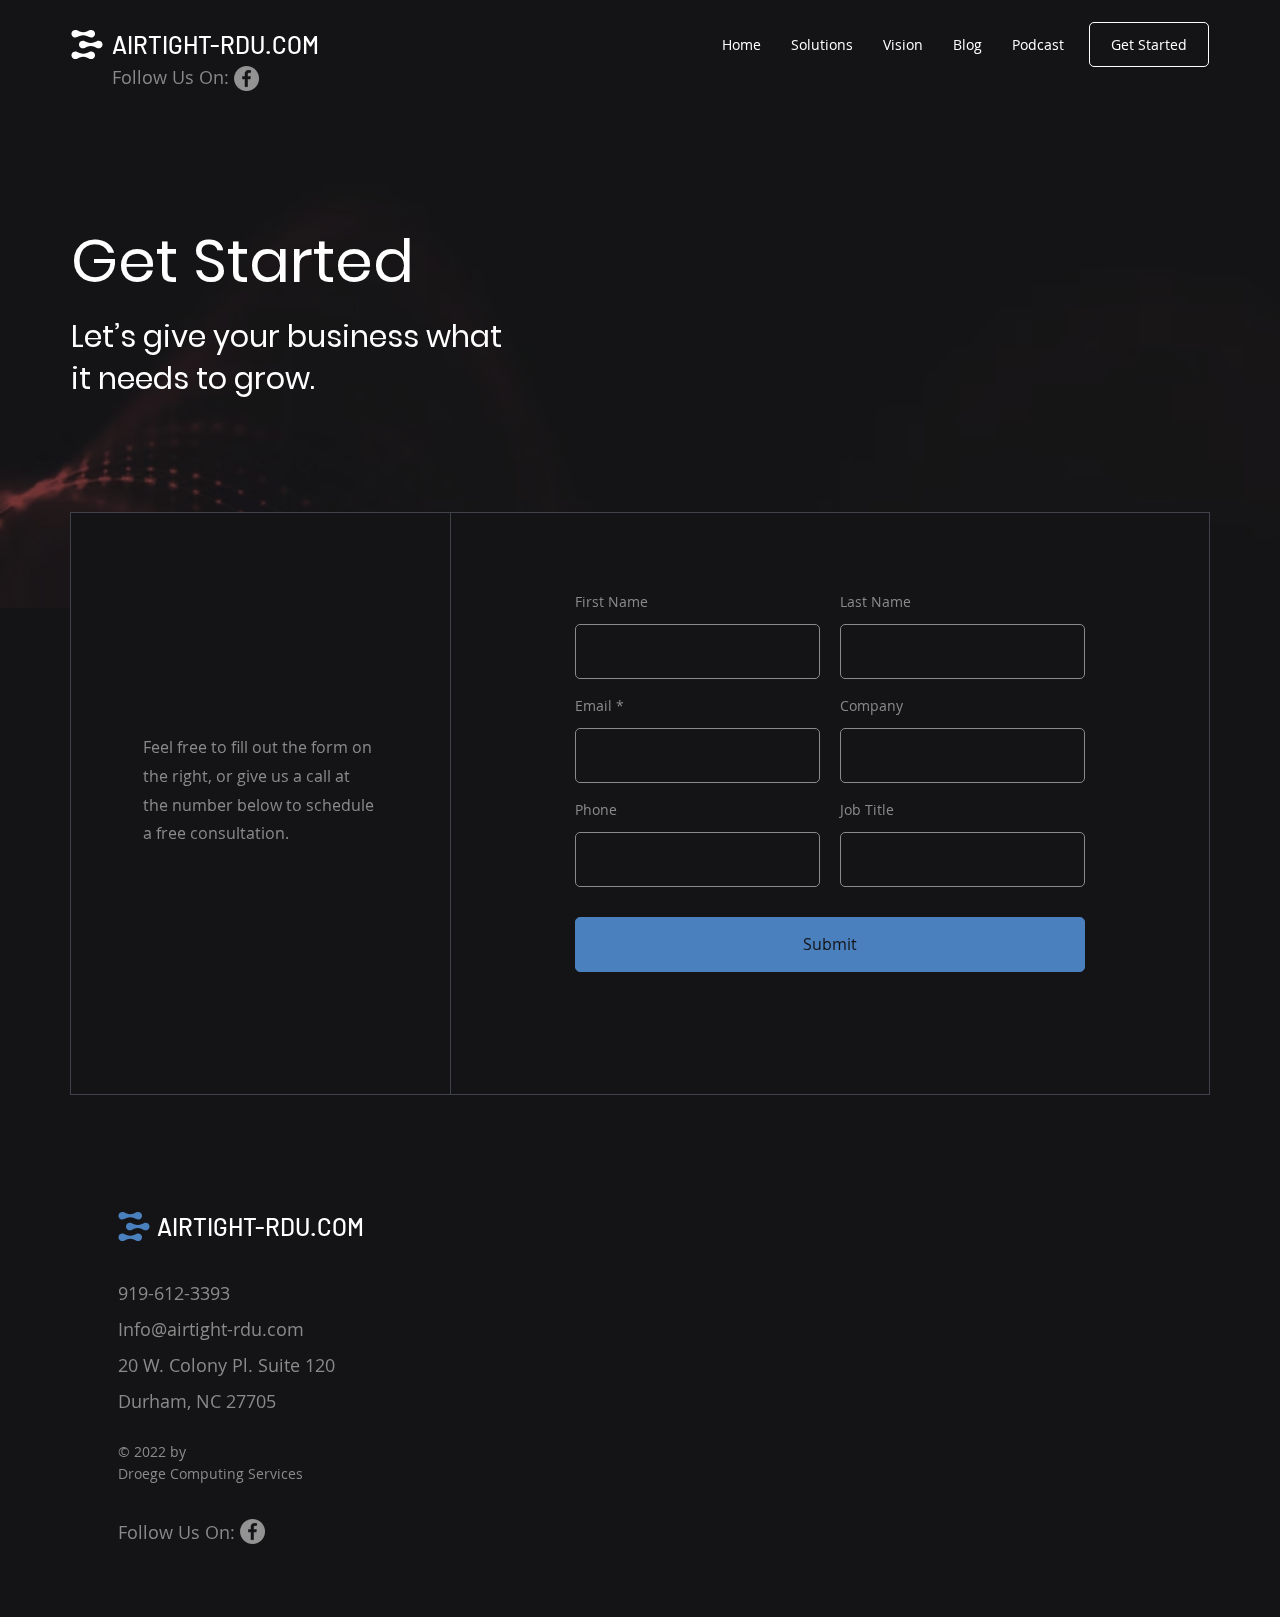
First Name (611, 602)
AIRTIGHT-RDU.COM (215, 44)
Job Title (867, 810)
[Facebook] (246, 78)
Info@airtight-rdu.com (211, 1329)
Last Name (875, 602)
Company (871, 706)
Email (593, 706)
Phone (596, 810)
